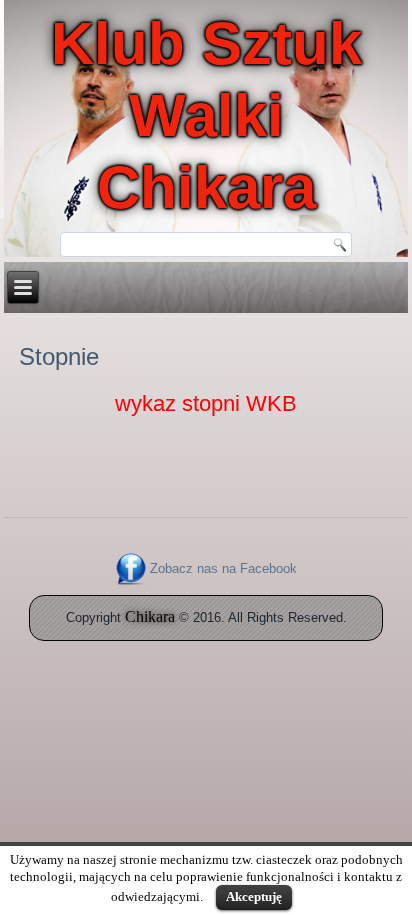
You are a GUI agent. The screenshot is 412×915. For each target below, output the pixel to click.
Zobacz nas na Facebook (223, 568)
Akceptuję (254, 896)
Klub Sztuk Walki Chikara (206, 115)
